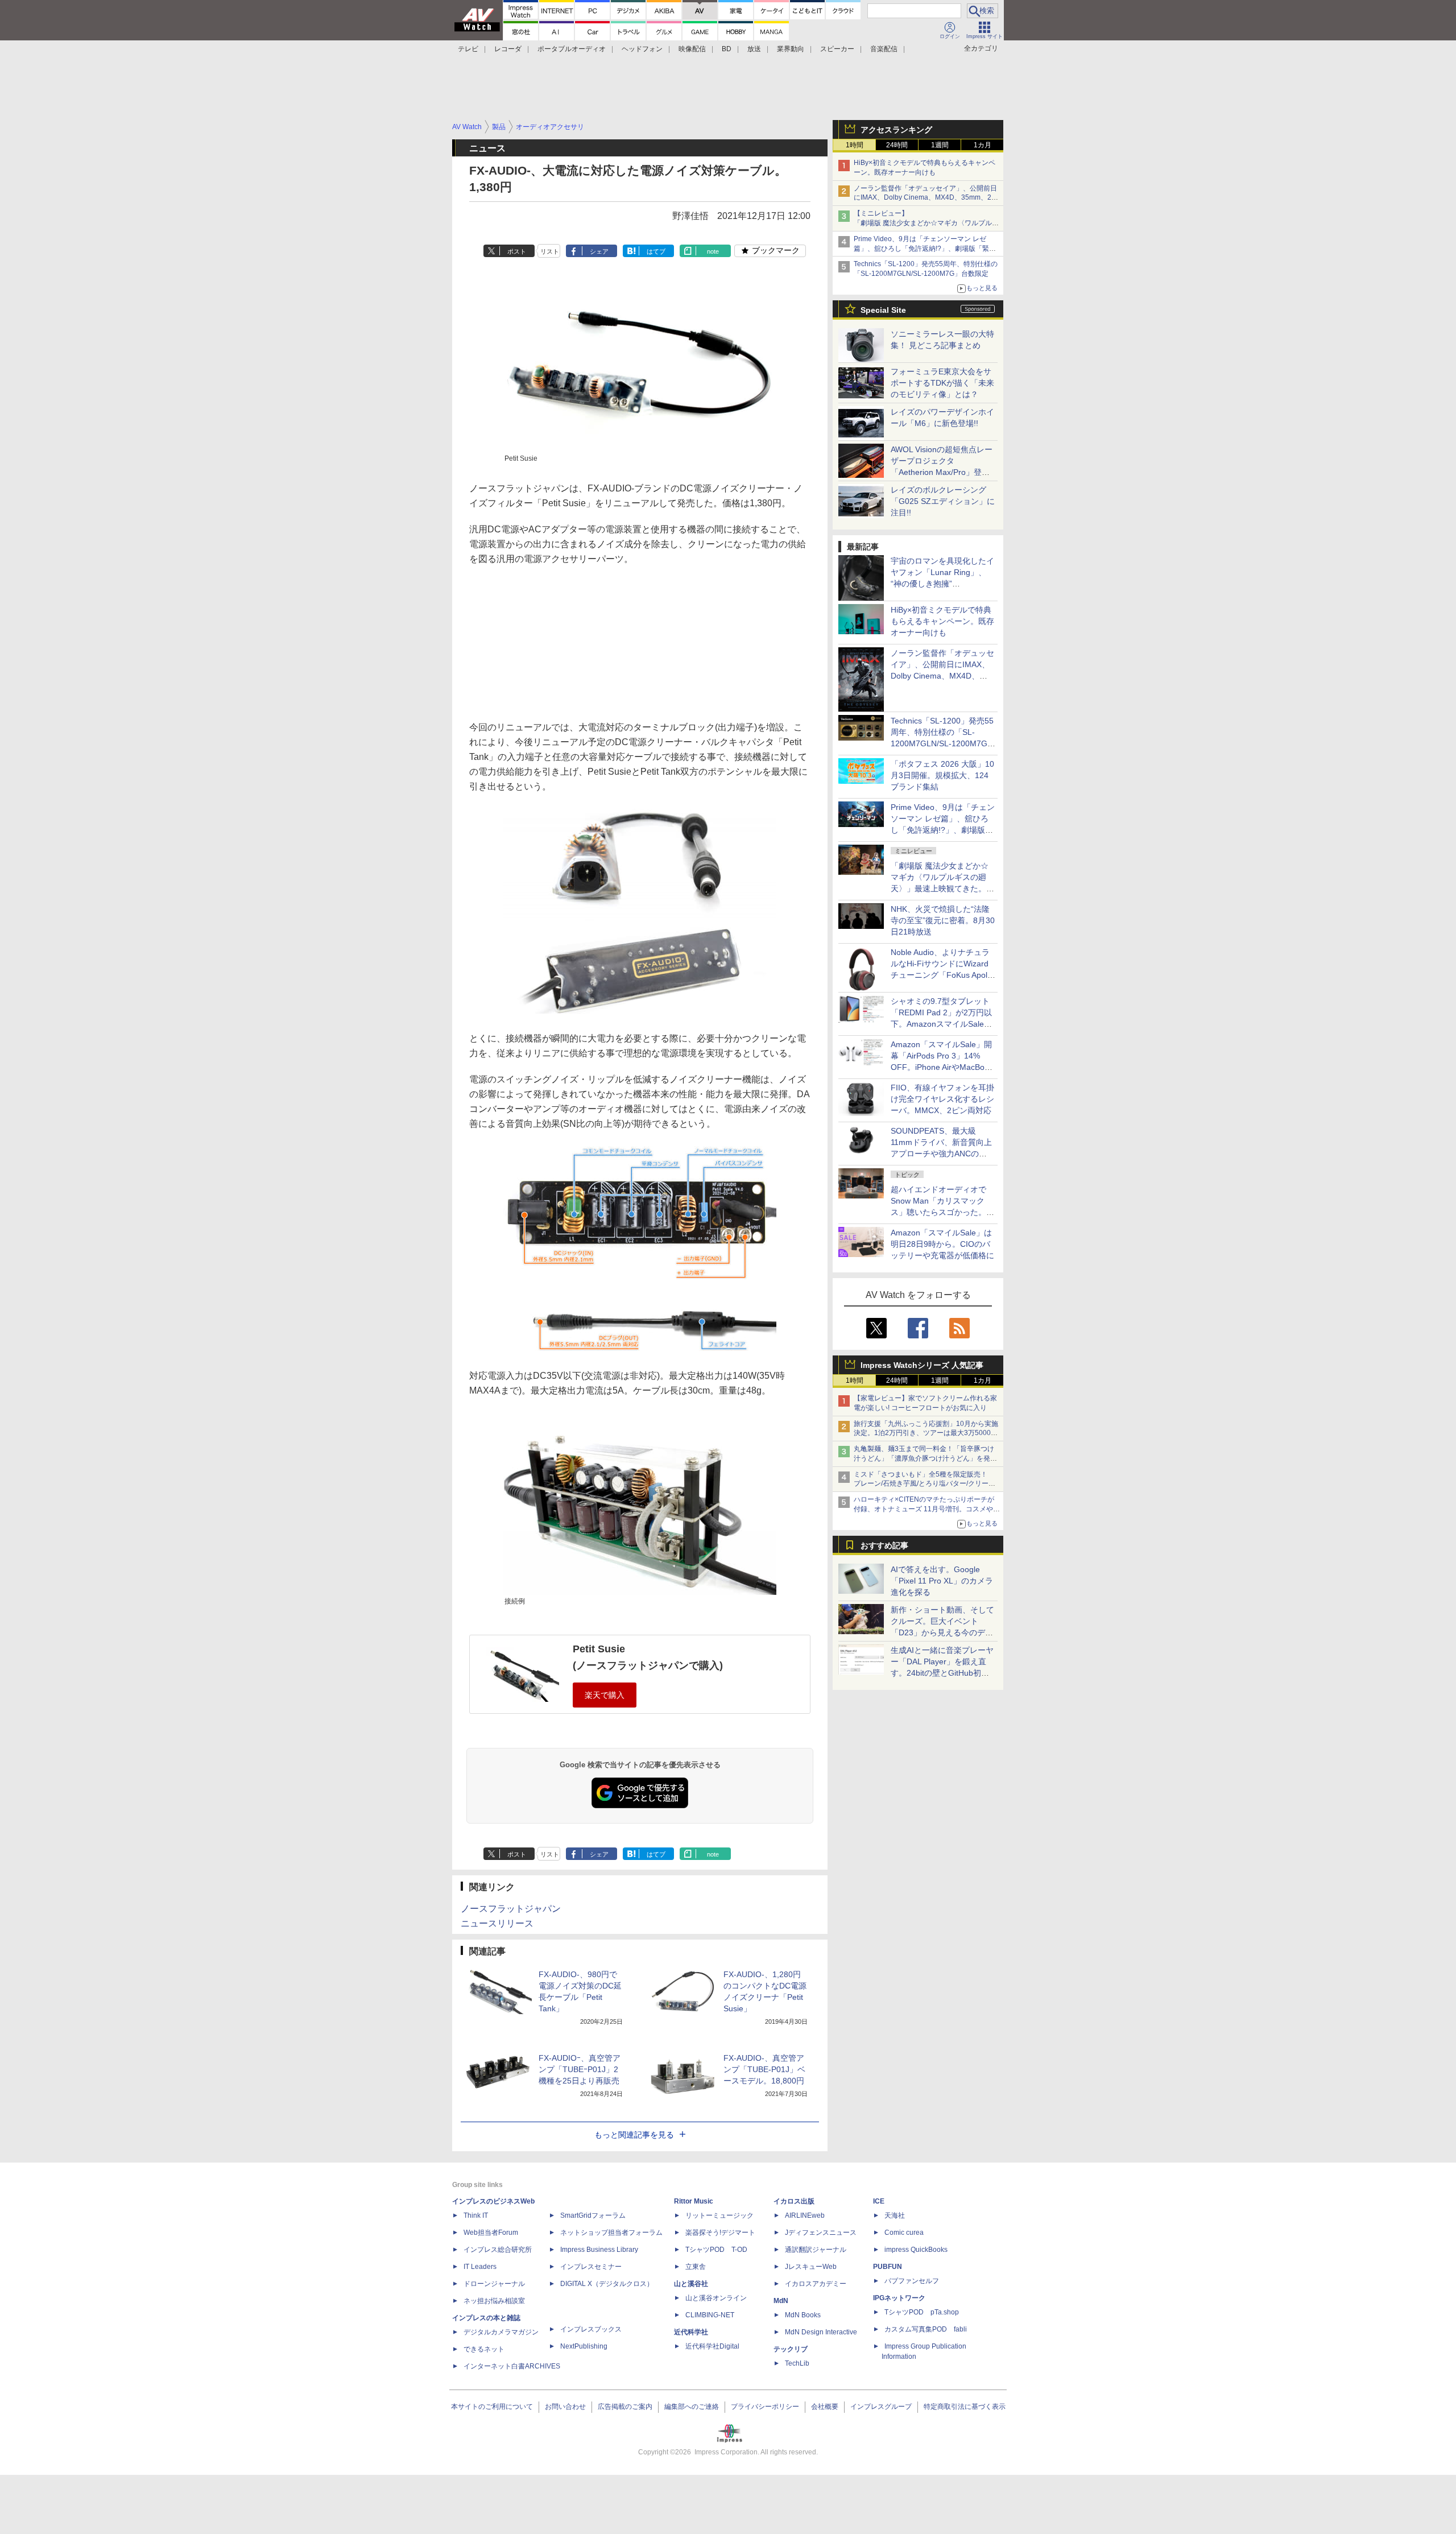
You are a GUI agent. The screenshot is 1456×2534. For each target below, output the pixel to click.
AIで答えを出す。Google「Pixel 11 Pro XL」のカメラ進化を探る (942, 1581)
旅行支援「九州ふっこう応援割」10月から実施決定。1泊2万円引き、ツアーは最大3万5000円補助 (926, 1433)
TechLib (797, 2363)
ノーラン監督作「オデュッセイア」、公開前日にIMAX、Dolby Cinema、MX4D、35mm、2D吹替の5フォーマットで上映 (925, 198)
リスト (550, 251)
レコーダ (508, 49)
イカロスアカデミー (816, 2284)
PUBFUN (888, 2267)
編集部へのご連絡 (692, 2407)
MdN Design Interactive (821, 2332)
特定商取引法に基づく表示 (965, 2407)
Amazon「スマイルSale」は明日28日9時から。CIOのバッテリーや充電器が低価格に (942, 1244)
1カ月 (983, 145)
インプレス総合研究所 (498, 2250)
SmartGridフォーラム (593, 2215)
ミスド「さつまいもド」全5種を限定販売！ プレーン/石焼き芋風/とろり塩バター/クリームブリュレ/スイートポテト (925, 1484)
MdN (781, 2301)
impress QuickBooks (916, 2250)
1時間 (855, 145)
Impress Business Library (599, 2250)
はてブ (656, 251)
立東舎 (696, 2267)
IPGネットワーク (899, 2298)
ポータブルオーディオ (572, 49)
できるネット (484, 2349)
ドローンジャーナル (494, 2284)
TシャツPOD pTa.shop (922, 2312)
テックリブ (791, 2349)
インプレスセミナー (591, 2267)
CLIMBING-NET (710, 2315)
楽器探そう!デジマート (720, 2233)
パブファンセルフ (912, 2281)
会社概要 (825, 2407)
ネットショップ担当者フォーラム (611, 2233)
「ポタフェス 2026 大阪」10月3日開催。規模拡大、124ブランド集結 (942, 775)
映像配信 (692, 49)
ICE (879, 2201)
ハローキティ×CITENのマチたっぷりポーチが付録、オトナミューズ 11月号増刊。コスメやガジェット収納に (927, 1509)
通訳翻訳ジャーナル (816, 2250)
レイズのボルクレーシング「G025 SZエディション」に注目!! (943, 501)
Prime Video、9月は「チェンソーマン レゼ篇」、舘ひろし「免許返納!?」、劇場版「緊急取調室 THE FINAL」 (925, 249)
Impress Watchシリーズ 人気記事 (922, 1365)
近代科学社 (691, 2332)
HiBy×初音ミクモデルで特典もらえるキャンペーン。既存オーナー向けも (942, 621)
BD (727, 49)
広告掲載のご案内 (625, 2407)
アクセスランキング (896, 130)
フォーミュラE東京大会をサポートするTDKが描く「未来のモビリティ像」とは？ (942, 383)
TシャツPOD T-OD (716, 2250)
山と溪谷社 (691, 2284)
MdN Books (803, 2315)
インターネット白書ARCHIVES (512, 2366)
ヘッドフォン (642, 49)
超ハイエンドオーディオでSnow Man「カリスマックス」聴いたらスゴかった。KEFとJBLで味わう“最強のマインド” (942, 1212)
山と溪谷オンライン (716, 2298)
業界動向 (791, 49)
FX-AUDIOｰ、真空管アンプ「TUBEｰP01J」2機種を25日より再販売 (580, 2069)
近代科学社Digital (712, 2346)
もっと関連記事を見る (634, 2135)
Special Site (883, 310)
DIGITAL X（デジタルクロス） (607, 2284)
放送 (754, 49)
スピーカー (837, 49)
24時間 (897, 145)
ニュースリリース (497, 1923)
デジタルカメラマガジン (501, 2332)
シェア (599, 251)
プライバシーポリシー (765, 2407)
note (713, 251)
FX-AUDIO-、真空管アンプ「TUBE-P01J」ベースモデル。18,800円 (764, 2069)
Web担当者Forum (491, 2233)
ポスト (517, 251)
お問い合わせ (565, 2407)
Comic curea (904, 2233)
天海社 (895, 2215)
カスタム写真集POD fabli (926, 2329)
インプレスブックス (591, 2329)
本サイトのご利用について (492, 2407)
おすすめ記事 (884, 1545)
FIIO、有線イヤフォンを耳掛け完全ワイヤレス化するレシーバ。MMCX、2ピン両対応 (942, 1099)
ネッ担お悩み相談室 (494, 2301)
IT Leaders (480, 2267)
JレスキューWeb (811, 2267)
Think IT (476, 2215)
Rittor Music (694, 2201)
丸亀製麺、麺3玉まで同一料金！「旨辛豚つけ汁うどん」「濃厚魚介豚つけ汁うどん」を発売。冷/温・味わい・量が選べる (924, 1458)
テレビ (468, 49)
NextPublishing (584, 2346)
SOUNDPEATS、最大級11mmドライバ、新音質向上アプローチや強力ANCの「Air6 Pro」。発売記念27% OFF (941, 1154)
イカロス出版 (794, 2201)
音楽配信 (884, 49)
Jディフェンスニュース (821, 2233)
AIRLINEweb (805, 2215)
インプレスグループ (881, 2407)
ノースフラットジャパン (511, 1909)
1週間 (940, 145)
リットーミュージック (719, 2215)
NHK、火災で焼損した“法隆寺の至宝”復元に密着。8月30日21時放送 (943, 920)
